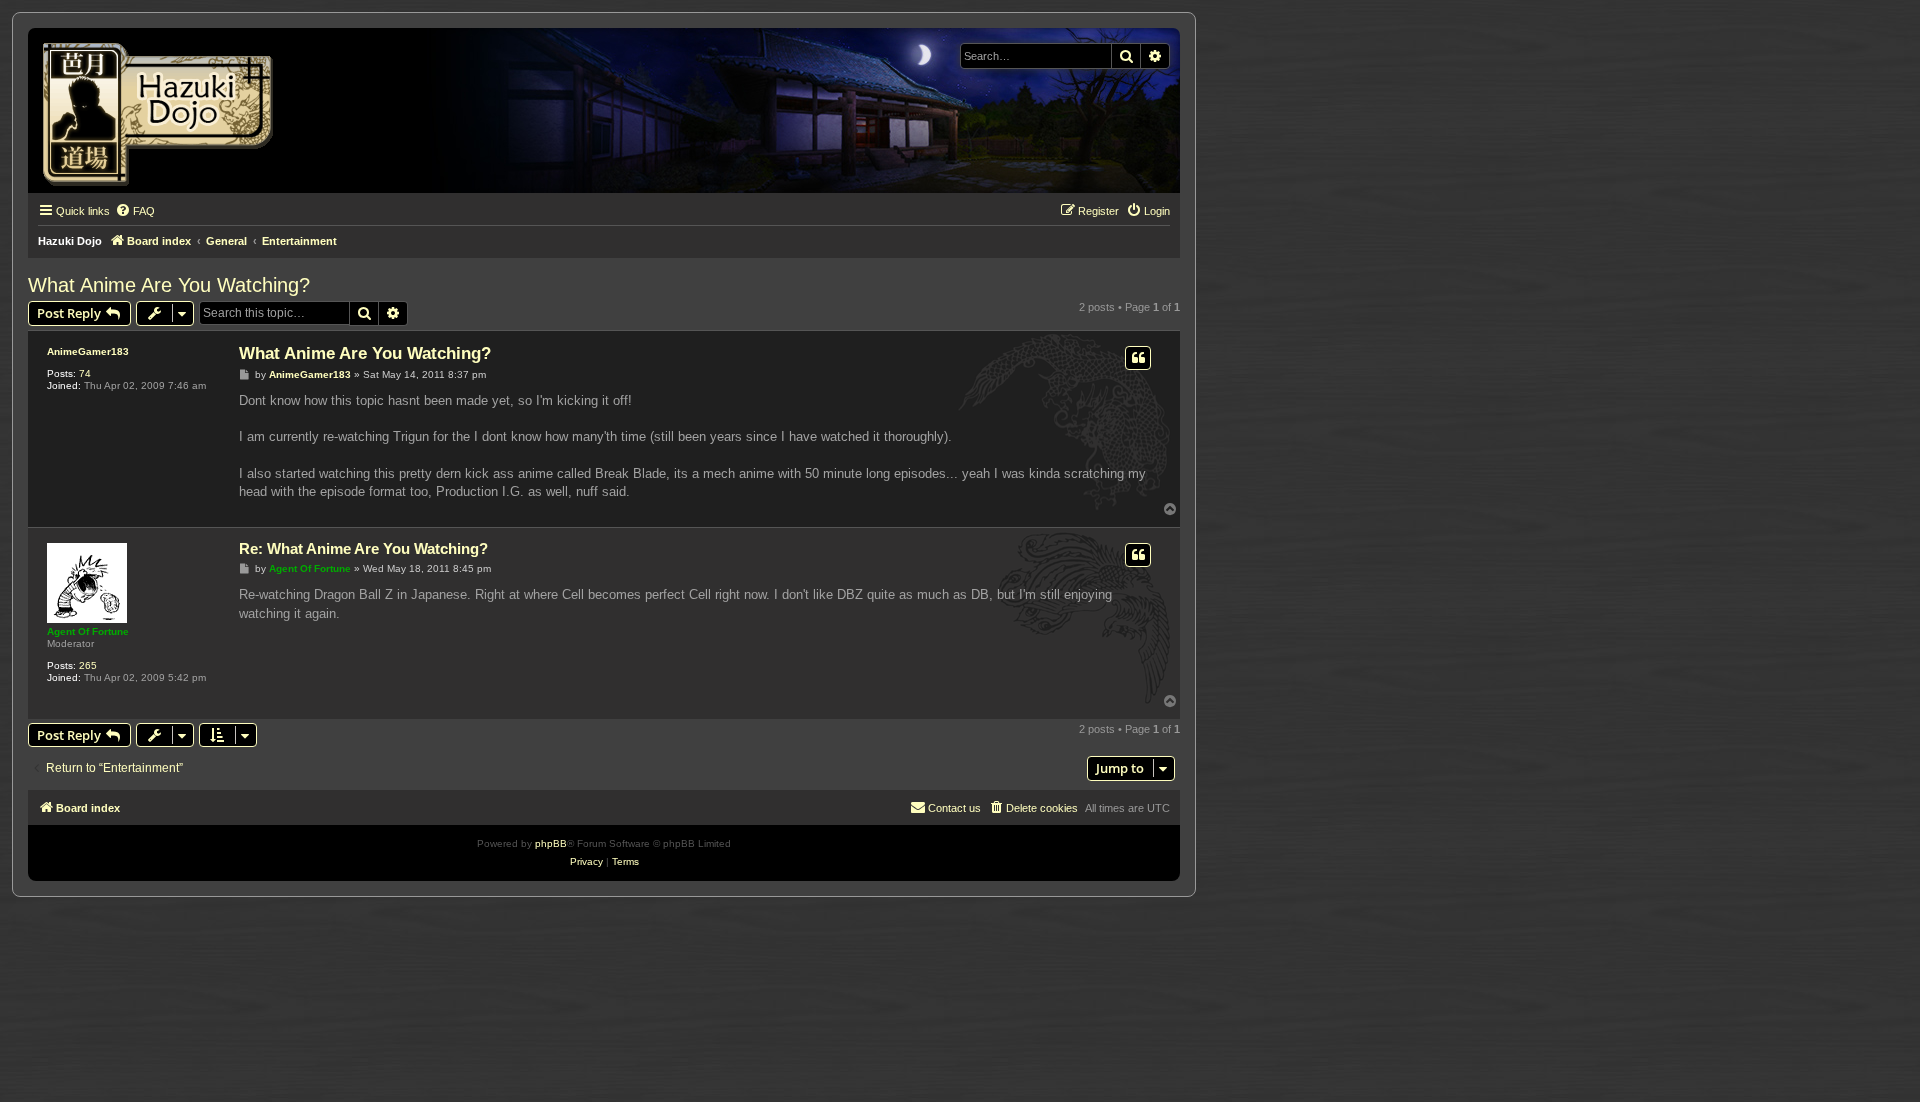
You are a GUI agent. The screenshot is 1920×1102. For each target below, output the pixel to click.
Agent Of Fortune (88, 631)
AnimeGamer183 (88, 351)
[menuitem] (135, 211)
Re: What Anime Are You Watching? (363, 548)
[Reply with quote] (1138, 358)
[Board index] (164, 110)
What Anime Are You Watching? (169, 285)
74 (85, 373)
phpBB (551, 843)
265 (88, 665)
